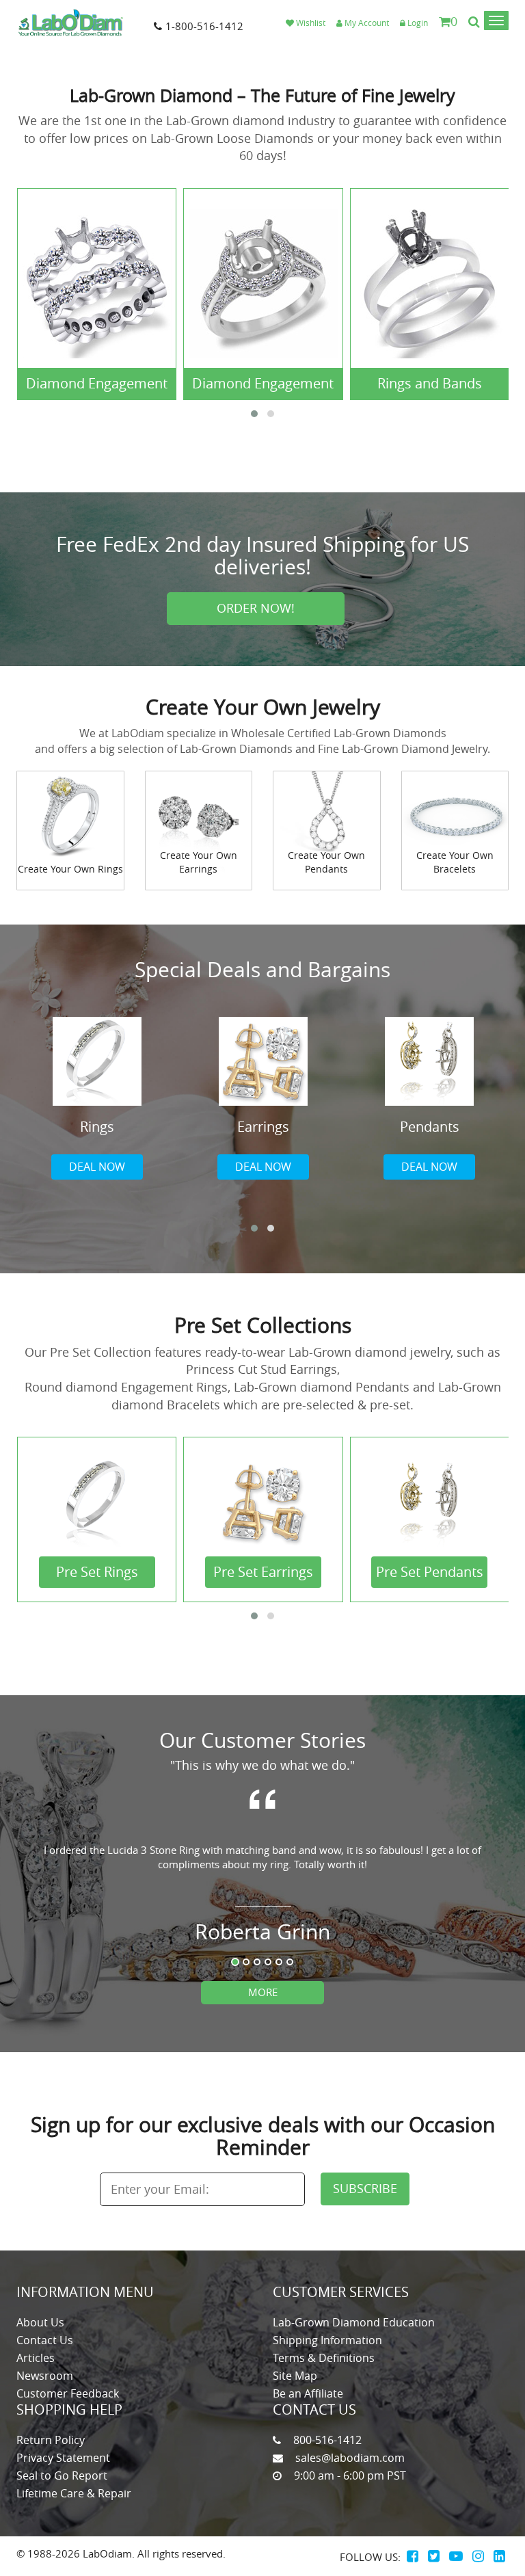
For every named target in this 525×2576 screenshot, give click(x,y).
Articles (36, 2358)
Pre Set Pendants (430, 1572)
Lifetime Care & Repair (74, 2493)
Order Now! (256, 608)
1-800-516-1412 (204, 26)
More (263, 1992)
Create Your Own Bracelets (455, 862)
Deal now (97, 1167)
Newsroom (45, 2376)
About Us (40, 2322)
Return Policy (51, 2440)
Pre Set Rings (97, 1572)
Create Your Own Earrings (199, 862)
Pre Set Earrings (263, 1572)
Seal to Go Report (62, 2475)
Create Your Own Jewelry (263, 707)
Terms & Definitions (324, 2358)
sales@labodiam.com (350, 2458)
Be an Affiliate (308, 2393)
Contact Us (45, 2340)
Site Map (295, 2376)
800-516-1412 (327, 2440)
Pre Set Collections (263, 1325)
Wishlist (310, 23)
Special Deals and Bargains (262, 970)
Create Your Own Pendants (326, 862)
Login (417, 23)
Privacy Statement (63, 2458)
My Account (366, 23)
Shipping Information (327, 2340)
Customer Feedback (68, 2393)
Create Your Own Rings (70, 869)
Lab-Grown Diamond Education (354, 2322)
